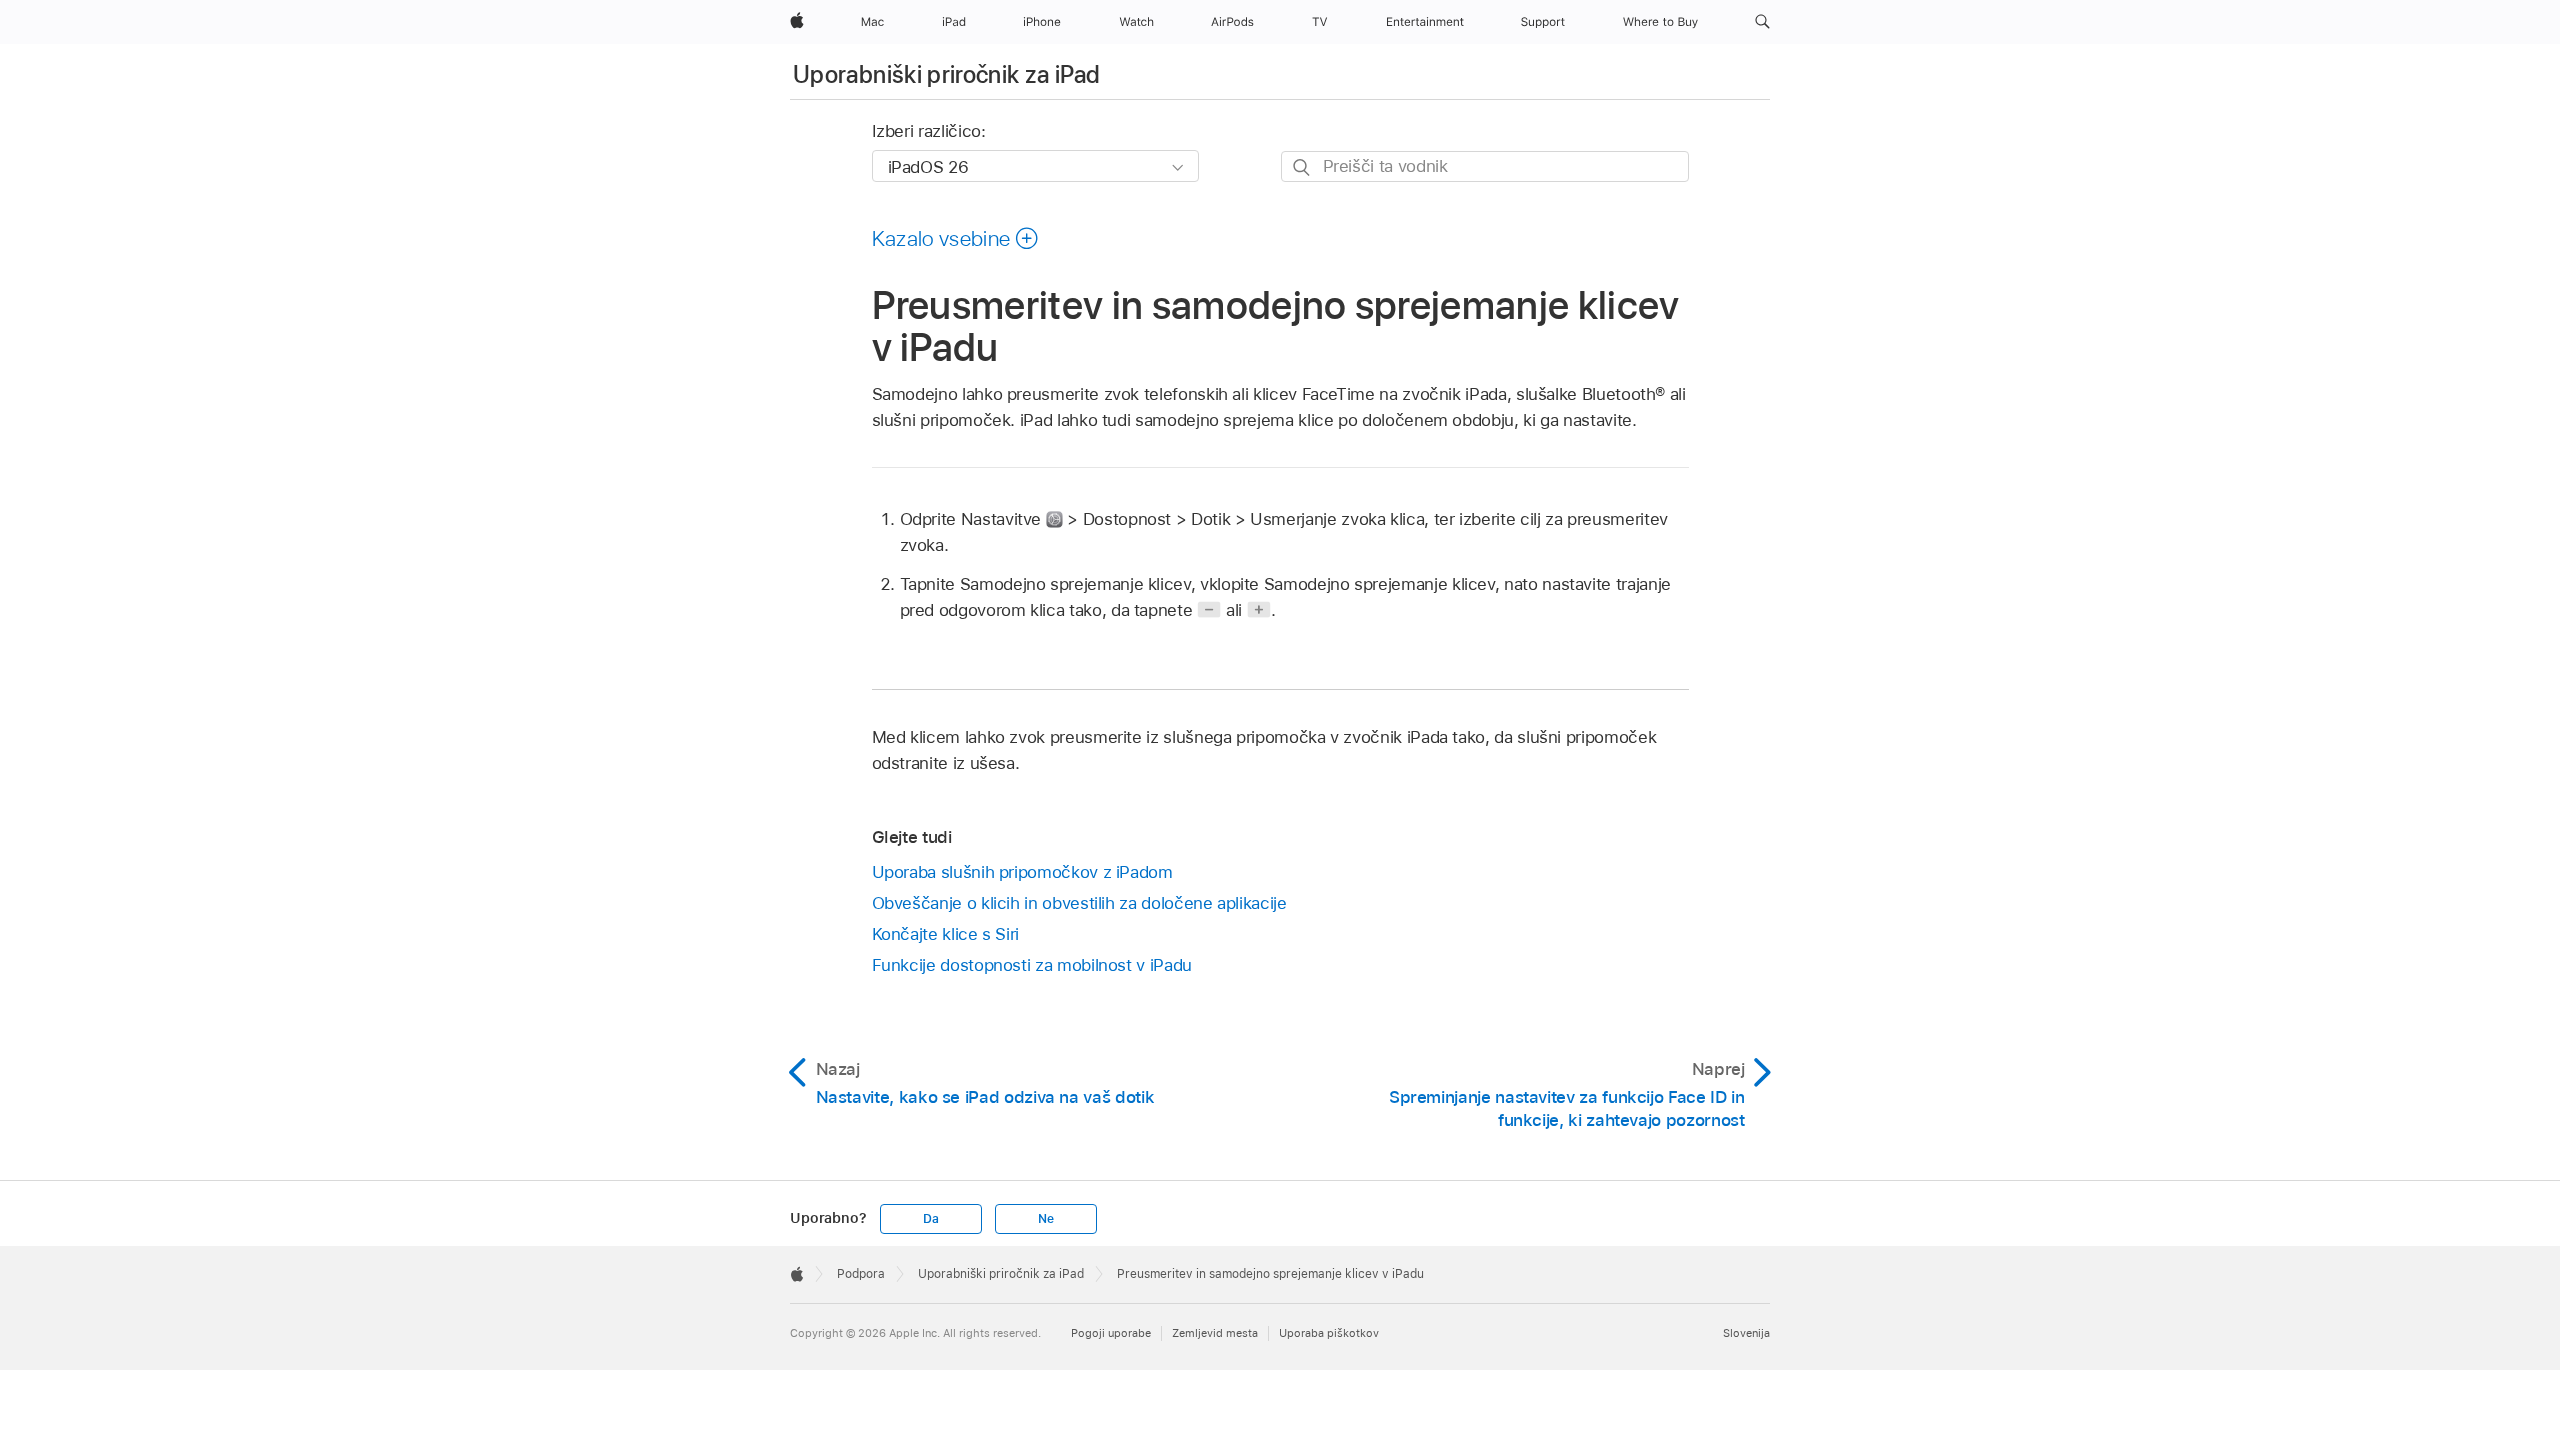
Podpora (861, 1274)
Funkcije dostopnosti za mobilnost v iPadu (1032, 965)
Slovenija (1746, 1333)
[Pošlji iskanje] (1302, 167)
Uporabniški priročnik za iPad (946, 74)
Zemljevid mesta (1215, 1333)
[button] (1762, 22)
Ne (1046, 1219)
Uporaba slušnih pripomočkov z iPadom (1022, 872)
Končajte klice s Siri (946, 934)
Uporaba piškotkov (1329, 1333)
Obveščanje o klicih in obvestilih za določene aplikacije (1079, 903)
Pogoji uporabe (1111, 1333)
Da (931, 1219)
